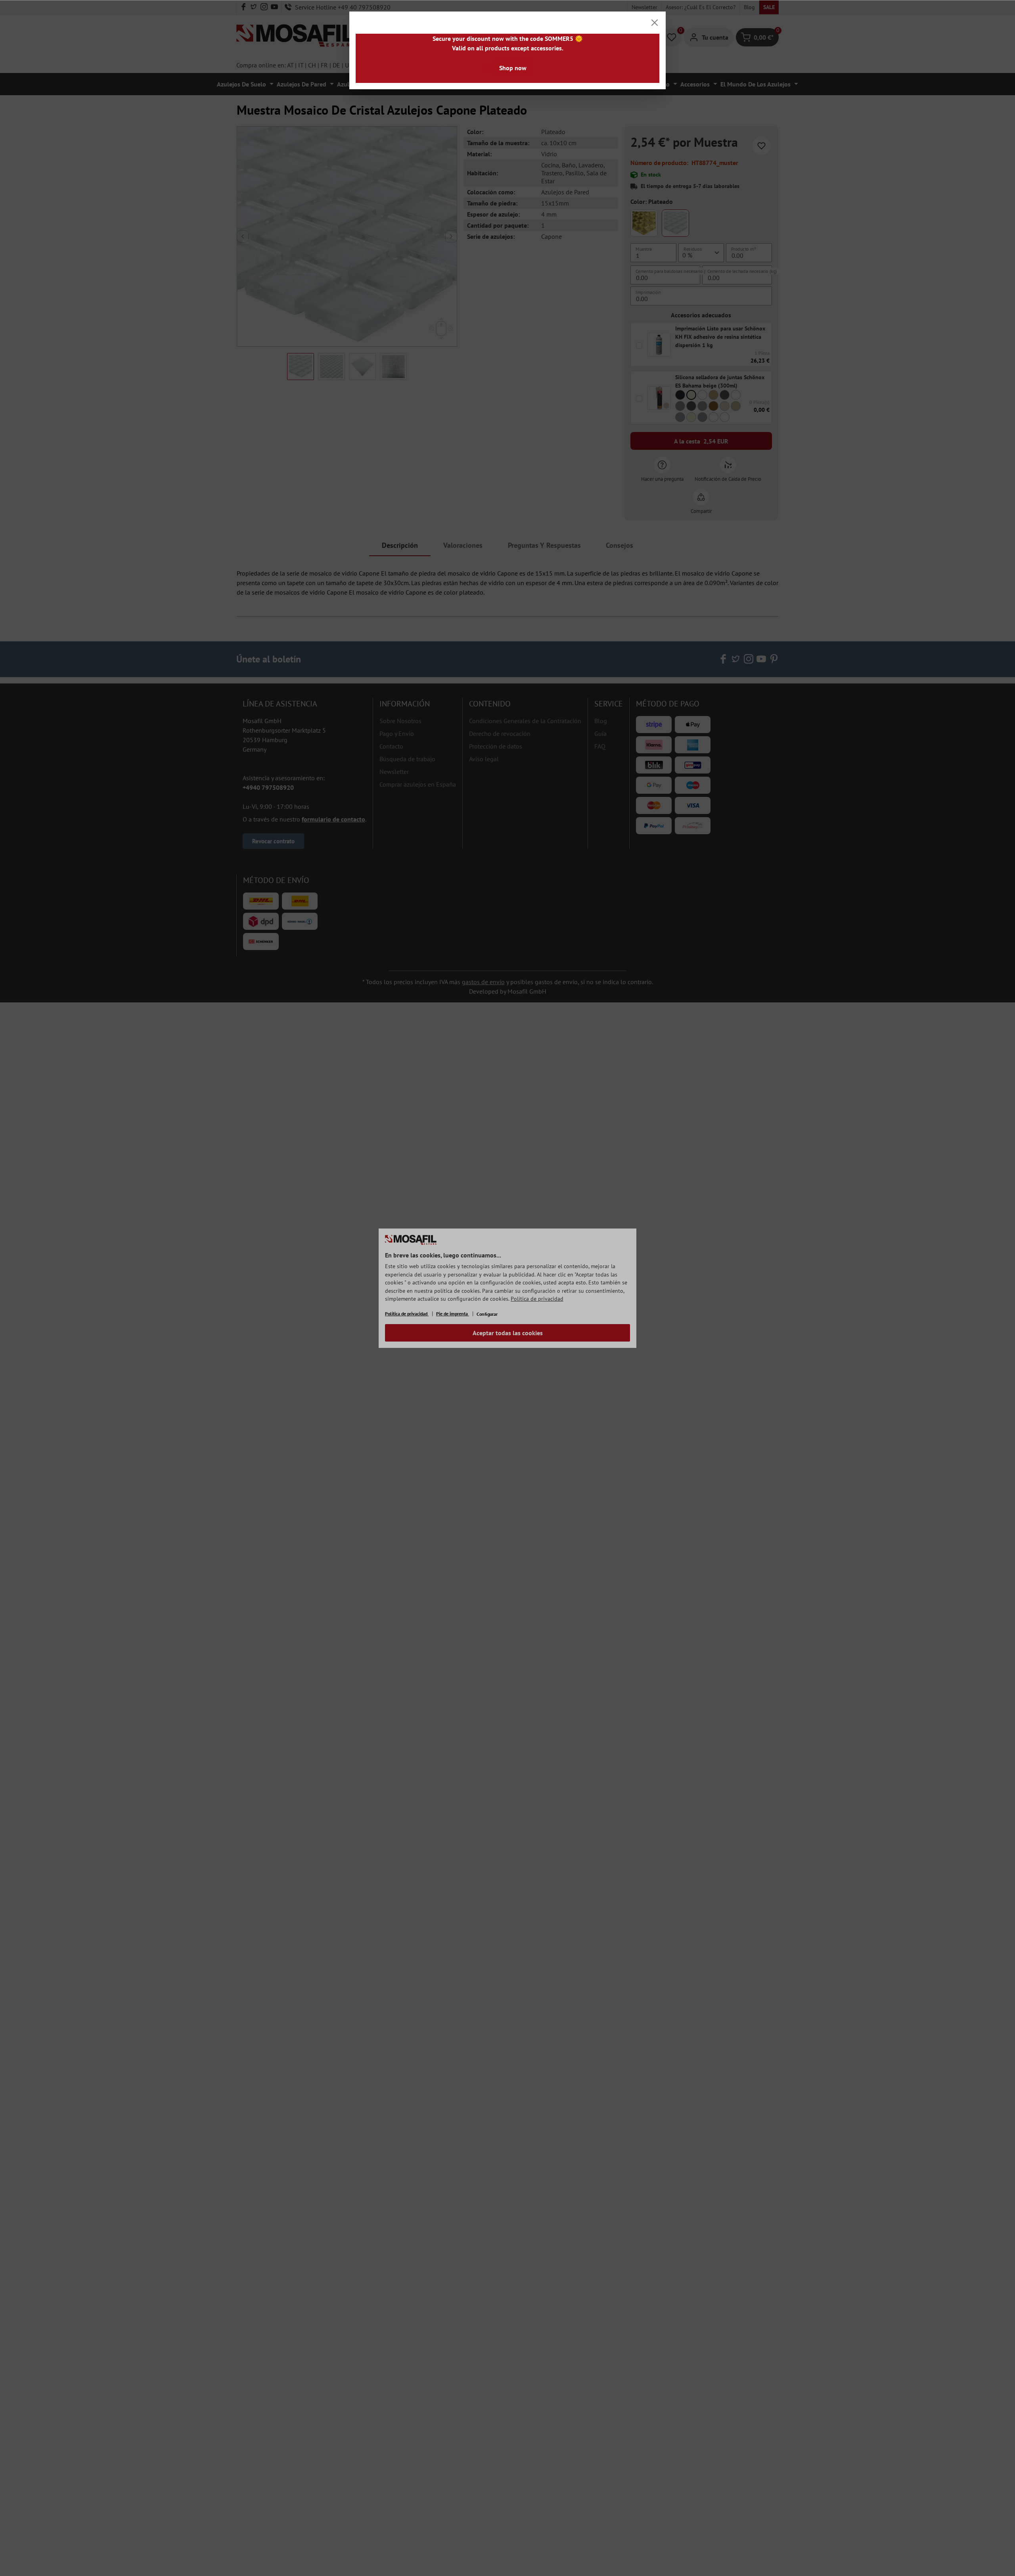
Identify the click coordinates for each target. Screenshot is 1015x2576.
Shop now (513, 68)
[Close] (655, 23)
